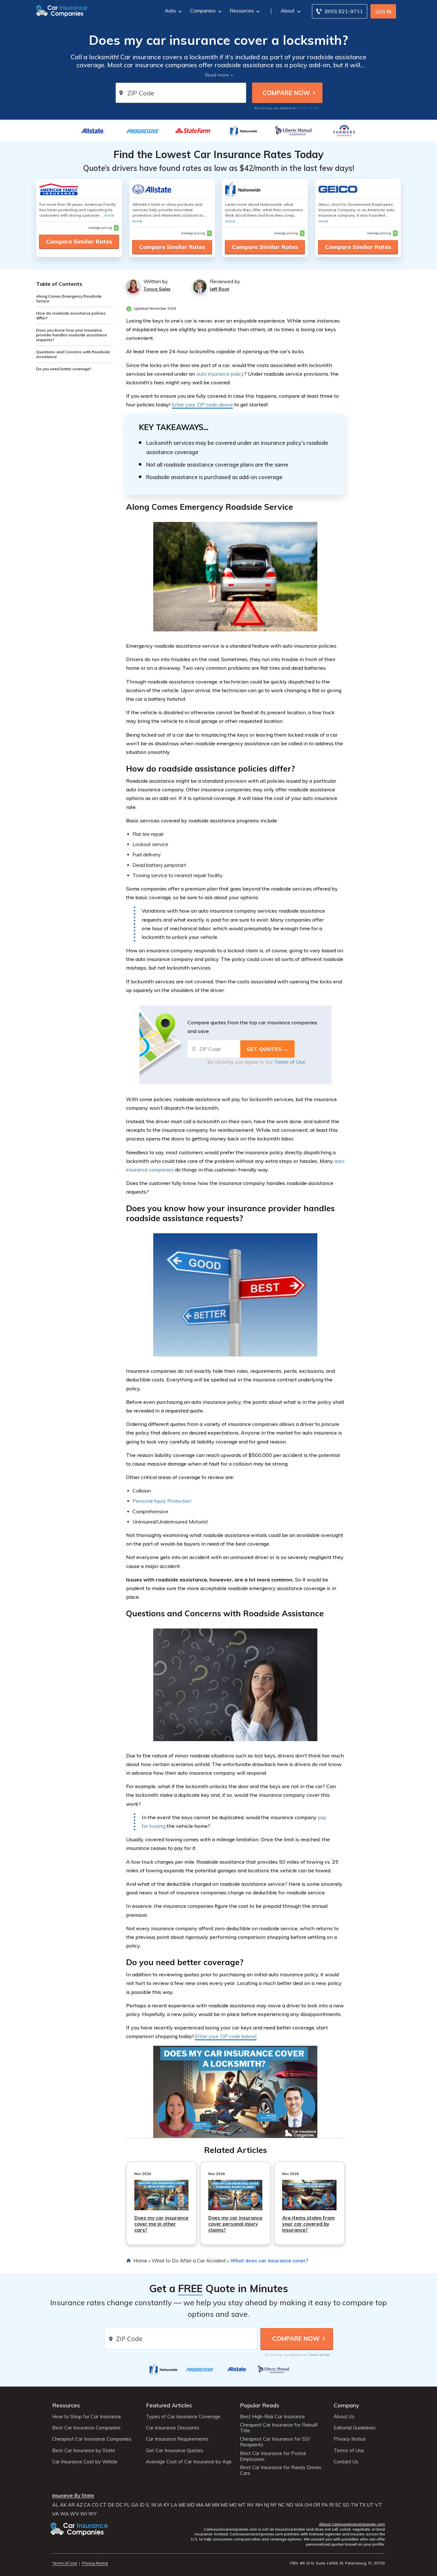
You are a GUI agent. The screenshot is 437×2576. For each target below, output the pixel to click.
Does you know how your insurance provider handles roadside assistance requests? (72, 335)
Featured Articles (169, 2405)
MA (200, 2505)
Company (346, 2405)
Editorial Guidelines (355, 2428)
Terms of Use (309, 108)
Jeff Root (219, 289)
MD (191, 2505)
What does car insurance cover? (269, 2260)
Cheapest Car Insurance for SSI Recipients (275, 2442)
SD (346, 2505)
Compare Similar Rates (79, 241)
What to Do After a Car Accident (189, 2260)
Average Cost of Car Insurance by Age (189, 2462)
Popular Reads (260, 2405)
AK (63, 2505)
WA (299, 2505)
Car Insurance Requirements (177, 2439)
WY (92, 2514)
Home (140, 2260)
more (109, 215)
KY (167, 2505)
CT (103, 2505)
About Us (344, 2417)
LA (174, 2505)
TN (354, 2505)
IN (154, 2505)
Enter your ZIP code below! (226, 2036)
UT (370, 2505)
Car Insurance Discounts (173, 2428)
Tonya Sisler (157, 289)
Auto (170, 11)
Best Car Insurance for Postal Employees (273, 2456)
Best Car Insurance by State (84, 2451)
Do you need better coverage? (64, 369)
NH (259, 2505)
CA (87, 2505)
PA (325, 2505)
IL (148, 2505)
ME (182, 2505)
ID (142, 2505)
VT (378, 2505)
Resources (242, 11)
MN (216, 2505)
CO (95, 2505)
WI (84, 2514)
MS (224, 2505)
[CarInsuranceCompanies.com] (62, 10)
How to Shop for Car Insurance (87, 2417)
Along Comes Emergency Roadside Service (69, 299)
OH (308, 2505)
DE (111, 2505)
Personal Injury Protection (162, 1501)
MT (242, 2505)
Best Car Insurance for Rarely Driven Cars (281, 2470)
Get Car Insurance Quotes (175, 2451)
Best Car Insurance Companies (86, 2428)
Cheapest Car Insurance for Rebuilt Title (279, 2428)
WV (75, 2514)
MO (233, 2505)
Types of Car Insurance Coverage (183, 2417)
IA (160, 2505)
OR (317, 2505)
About (288, 11)
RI (332, 2505)
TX (362, 2505)
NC (281, 2505)
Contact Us (346, 2462)
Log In (383, 12)
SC (338, 2505)
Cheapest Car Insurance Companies (92, 2439)
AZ (79, 2505)
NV (250, 2505)
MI (208, 2505)
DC (119, 2505)
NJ (266, 2505)
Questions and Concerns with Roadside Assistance (73, 354)
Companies (203, 11)
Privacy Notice (350, 2439)
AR (71, 2505)
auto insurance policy (220, 374)
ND (290, 2505)
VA (56, 2514)
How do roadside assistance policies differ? (71, 316)
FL (127, 2505)
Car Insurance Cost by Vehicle (85, 2462)
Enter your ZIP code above (202, 404)
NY (274, 2505)
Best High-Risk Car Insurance (272, 2417)
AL (55, 2505)
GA (135, 2505)
